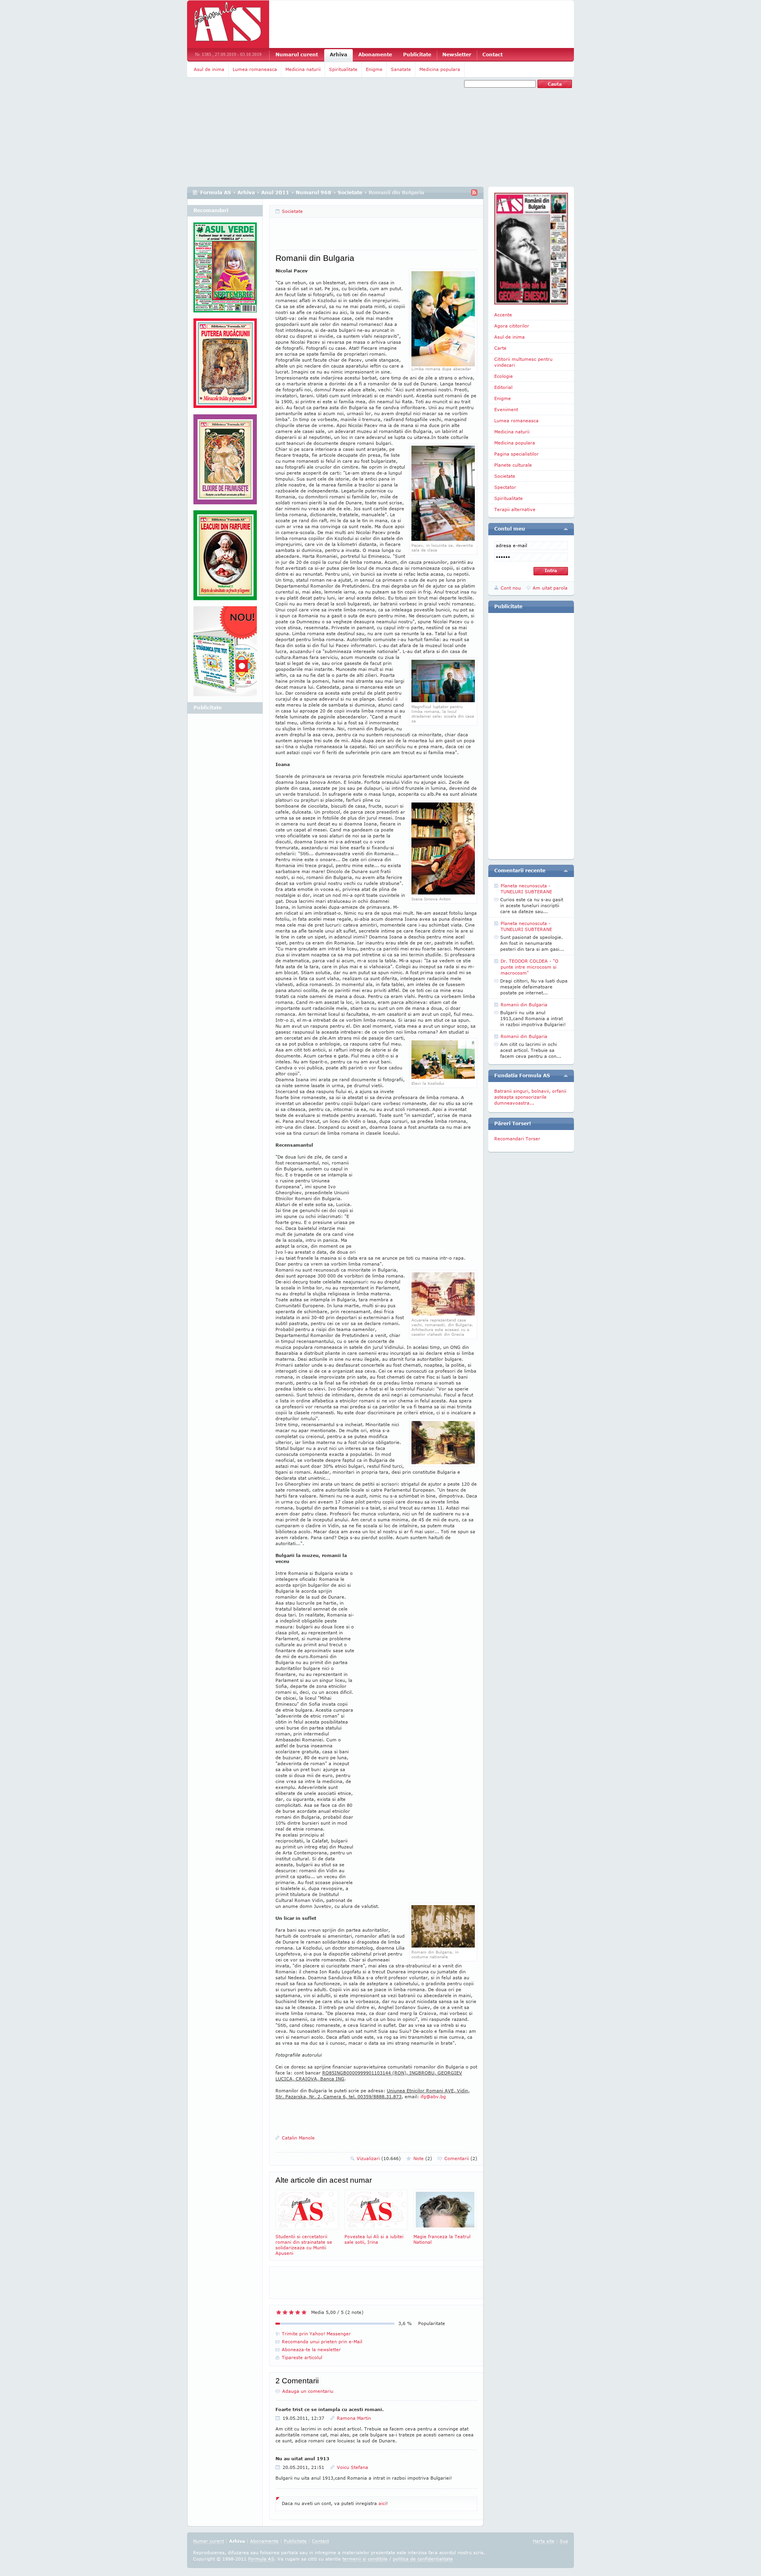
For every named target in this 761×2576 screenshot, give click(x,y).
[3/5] (291, 2312)
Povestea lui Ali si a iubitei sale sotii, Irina (374, 2239)
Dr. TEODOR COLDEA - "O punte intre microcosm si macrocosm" (530, 967)
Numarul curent (297, 55)
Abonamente (375, 55)
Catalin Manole (298, 2138)
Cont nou (511, 588)
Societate (350, 192)
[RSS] (474, 192)
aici (382, 2503)
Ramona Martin (354, 2418)
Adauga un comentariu (308, 2391)
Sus (564, 2541)
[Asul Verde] (225, 270)
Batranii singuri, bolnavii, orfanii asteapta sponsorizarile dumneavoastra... (530, 1097)
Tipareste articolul (302, 2357)
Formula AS (216, 192)
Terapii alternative (515, 509)
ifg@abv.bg (433, 2096)
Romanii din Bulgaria (524, 1005)
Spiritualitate (343, 69)
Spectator (505, 487)
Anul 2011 (275, 192)
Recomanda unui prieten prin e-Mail (322, 2341)
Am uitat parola (550, 588)
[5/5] (304, 2312)
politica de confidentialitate (423, 2559)
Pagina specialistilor (516, 454)
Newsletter (457, 55)
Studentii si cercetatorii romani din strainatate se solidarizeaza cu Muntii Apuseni (304, 2245)
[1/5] (279, 2312)
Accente (503, 315)
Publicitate (417, 55)
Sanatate (401, 69)
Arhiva (338, 55)
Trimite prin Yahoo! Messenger (316, 2334)
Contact (492, 55)
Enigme (374, 69)
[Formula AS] (228, 24)
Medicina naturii (303, 69)
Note (423, 2158)
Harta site (544, 2541)
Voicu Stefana (353, 2467)
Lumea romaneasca (255, 69)
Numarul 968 (314, 192)
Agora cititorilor (512, 326)
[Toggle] (566, 529)
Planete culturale (513, 465)
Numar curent (208, 2541)
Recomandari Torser (517, 1139)
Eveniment (506, 409)
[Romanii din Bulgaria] (443, 539)
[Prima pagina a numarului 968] (531, 249)
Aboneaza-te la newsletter (311, 2349)
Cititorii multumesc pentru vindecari (523, 362)
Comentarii (461, 2158)
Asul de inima (209, 69)
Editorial (503, 387)
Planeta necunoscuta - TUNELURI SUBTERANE (526, 889)
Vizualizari (379, 2158)
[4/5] (298, 2312)
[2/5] (285, 2312)
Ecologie (504, 376)
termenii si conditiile (365, 2559)
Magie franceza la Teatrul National (442, 2239)
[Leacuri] (225, 366)
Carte (500, 348)
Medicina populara (440, 69)
